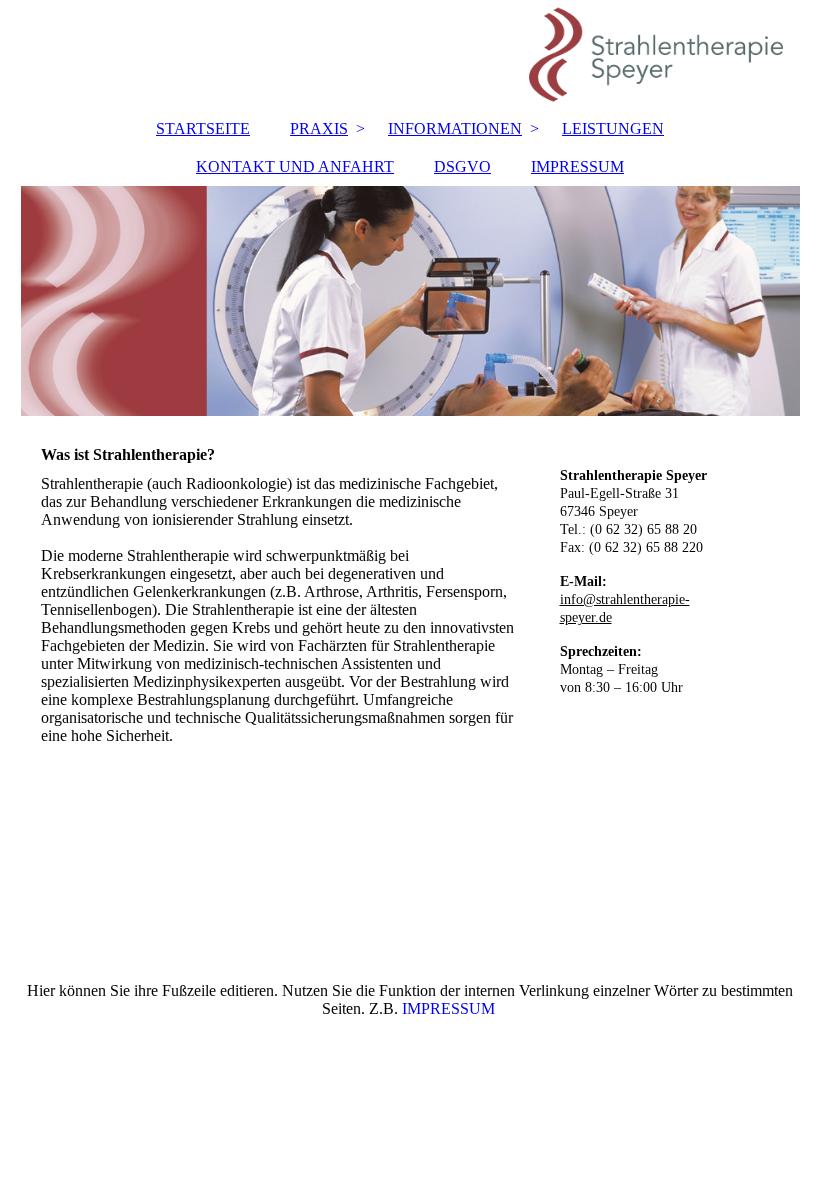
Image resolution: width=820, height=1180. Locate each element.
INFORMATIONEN (455, 128)
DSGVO (462, 166)
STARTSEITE (203, 128)
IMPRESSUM (577, 166)
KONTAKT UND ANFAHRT (295, 166)
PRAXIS (319, 128)
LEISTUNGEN (613, 128)
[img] (410, 55)
